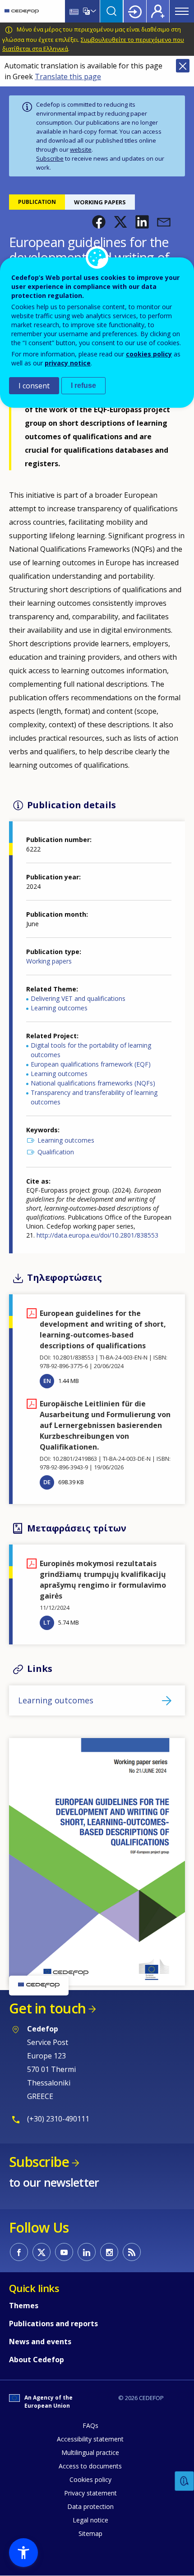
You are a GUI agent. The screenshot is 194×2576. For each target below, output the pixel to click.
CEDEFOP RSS (132, 2252)
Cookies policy (90, 2479)
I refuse (83, 385)
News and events (40, 2342)
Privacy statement (90, 2493)
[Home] (22, 11)
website (81, 149)
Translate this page (68, 77)
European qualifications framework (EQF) (91, 1064)
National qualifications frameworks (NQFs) (93, 1083)
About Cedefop (37, 2360)
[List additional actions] (92, 11)
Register (158, 11)
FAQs (90, 2425)
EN (47, 1381)
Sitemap (90, 2533)
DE (47, 1482)
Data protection (90, 2506)
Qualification (56, 1152)
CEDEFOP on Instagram (109, 2252)
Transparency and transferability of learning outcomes (94, 1097)
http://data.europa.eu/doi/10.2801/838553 (97, 1235)
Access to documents (90, 2466)
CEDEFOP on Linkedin (87, 2252)
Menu (182, 11)
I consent (34, 386)
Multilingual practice (90, 2452)
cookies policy (149, 354)
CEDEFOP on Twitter (42, 2252)
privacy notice (68, 363)
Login (135, 11)
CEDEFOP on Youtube (64, 2252)
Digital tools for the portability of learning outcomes (91, 1050)
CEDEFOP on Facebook (19, 2252)
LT (47, 1622)
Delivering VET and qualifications (78, 998)
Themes (24, 2306)
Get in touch (47, 2008)
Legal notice (90, 2520)
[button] (99, 222)
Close (183, 66)
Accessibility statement (90, 2439)
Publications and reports (53, 2324)
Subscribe (50, 158)
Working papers (49, 961)
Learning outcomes (59, 1008)
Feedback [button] (185, 2481)
